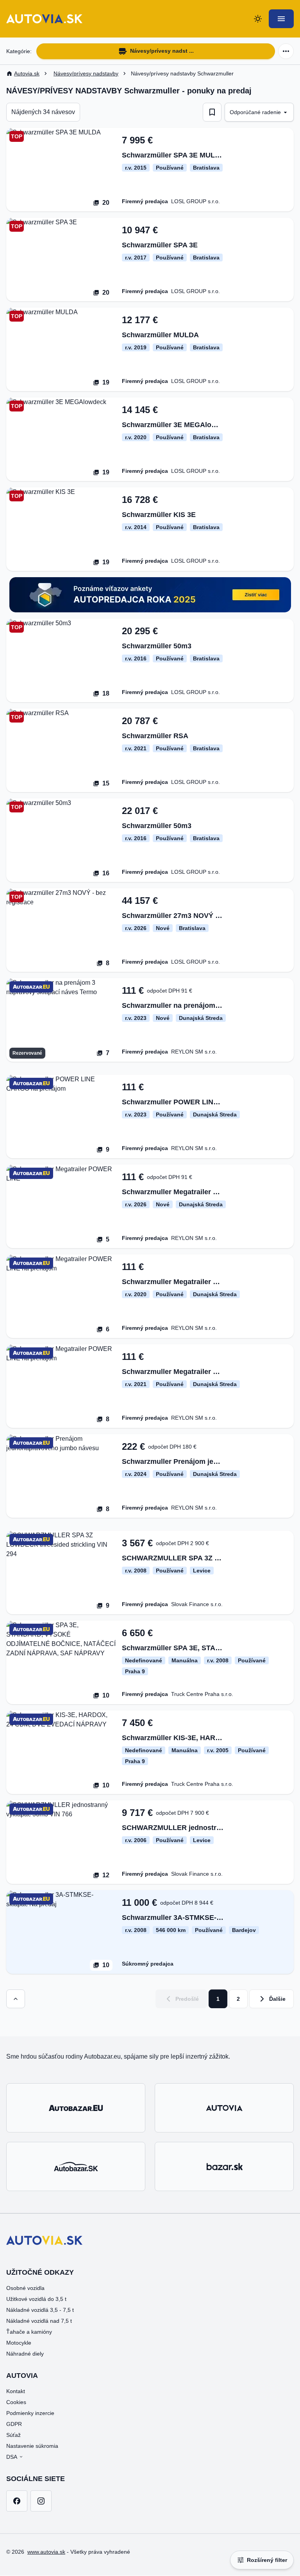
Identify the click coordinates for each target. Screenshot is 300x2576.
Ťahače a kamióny (29, 2332)
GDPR (14, 2424)
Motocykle (19, 2343)
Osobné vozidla (25, 2288)
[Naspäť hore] (16, 1999)
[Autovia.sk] (224, 2108)
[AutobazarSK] (76, 2166)
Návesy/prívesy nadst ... (162, 51)
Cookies (16, 2402)
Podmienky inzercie (30, 2413)
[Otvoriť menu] (281, 19)
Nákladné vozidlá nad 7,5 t (39, 2321)
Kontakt (16, 2391)
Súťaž (13, 2435)
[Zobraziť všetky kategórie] (286, 51)
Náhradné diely (25, 2354)
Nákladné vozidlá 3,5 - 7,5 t (40, 2310)
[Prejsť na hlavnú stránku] (44, 19)
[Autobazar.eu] (76, 2108)
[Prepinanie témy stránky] (258, 19)
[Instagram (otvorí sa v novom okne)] (41, 2501)
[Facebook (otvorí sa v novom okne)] (17, 2501)
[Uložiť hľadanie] (212, 112)
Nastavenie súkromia (32, 2446)
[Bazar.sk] (224, 2166)
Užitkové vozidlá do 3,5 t (36, 2299)
